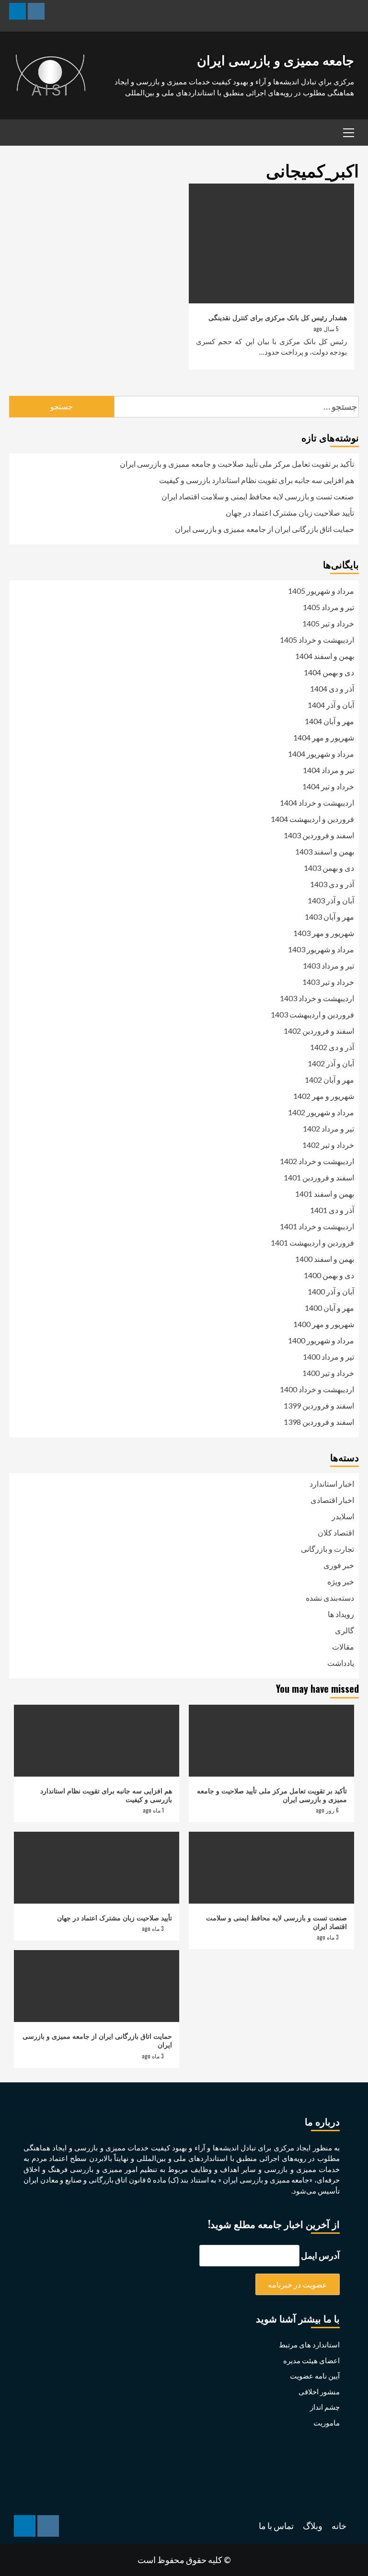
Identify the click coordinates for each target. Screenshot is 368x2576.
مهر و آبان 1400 (329, 1308)
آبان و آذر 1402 (331, 1063)
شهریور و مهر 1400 (324, 1324)
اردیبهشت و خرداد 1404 (317, 803)
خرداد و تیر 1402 (328, 1145)
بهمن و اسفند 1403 (325, 851)
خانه (339, 2526)
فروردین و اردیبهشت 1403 (312, 1014)
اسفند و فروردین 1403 (319, 835)
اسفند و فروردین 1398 (319, 1422)
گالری (345, 1630)
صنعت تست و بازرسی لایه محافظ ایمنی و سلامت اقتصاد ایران (258, 496)
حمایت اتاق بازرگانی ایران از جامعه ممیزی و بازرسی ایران (264, 529)
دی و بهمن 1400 (329, 1275)
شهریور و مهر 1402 (324, 1096)
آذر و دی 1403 (332, 884)
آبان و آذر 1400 (331, 1291)
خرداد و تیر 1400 (328, 1373)
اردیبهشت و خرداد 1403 (317, 998)
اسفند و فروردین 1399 (319, 1405)
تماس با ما (276, 2526)
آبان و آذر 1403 (331, 900)
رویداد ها (341, 1614)
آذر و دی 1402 (332, 1047)
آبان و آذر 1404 (331, 705)
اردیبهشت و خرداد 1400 (317, 1389)
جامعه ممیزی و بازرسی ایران (276, 59)
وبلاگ (313, 2526)
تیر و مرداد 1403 (328, 965)
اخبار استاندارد (332, 1484)
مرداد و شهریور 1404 (321, 754)
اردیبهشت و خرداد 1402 (317, 1161)
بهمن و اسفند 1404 (325, 656)
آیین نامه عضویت (315, 2376)
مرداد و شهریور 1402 (321, 1112)
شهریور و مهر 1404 (324, 737)
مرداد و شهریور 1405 (321, 591)
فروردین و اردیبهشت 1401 (312, 1242)
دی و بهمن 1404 (329, 672)
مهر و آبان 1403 (329, 917)
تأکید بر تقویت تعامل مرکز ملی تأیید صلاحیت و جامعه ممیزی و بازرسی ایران (237, 464)
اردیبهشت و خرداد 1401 (317, 1226)
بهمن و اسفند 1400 (325, 1259)
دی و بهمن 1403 (329, 868)
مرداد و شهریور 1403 (321, 949)
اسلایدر (343, 1516)
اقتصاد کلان (336, 1532)
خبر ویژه (341, 1581)
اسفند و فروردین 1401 (319, 1177)
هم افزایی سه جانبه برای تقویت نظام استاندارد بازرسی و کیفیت (257, 480)
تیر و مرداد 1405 (328, 607)
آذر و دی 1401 (332, 1210)
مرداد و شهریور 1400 (321, 1340)
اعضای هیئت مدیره (311, 2360)
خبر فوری (339, 1565)
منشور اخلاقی (319, 2391)
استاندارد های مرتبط (309, 2345)
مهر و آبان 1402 (329, 1080)
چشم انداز (325, 2407)
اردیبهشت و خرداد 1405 (317, 640)
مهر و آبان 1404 (329, 721)
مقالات (343, 1646)
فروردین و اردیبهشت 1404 (312, 819)
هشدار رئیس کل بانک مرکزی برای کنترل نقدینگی (278, 317)
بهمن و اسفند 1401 (325, 1194)
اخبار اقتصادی (332, 1500)
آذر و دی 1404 (332, 688)
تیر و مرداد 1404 (328, 770)
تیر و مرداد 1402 (328, 1128)
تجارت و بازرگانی (328, 1549)
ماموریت (327, 2423)
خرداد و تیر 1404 (328, 786)
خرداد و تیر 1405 (328, 623)
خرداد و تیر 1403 (328, 982)
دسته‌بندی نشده (330, 1598)
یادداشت (341, 1663)
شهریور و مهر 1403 (324, 933)
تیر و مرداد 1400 (328, 1357)
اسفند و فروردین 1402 (319, 1031)
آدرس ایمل (320, 2255)
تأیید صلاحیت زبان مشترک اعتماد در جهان (290, 513)
